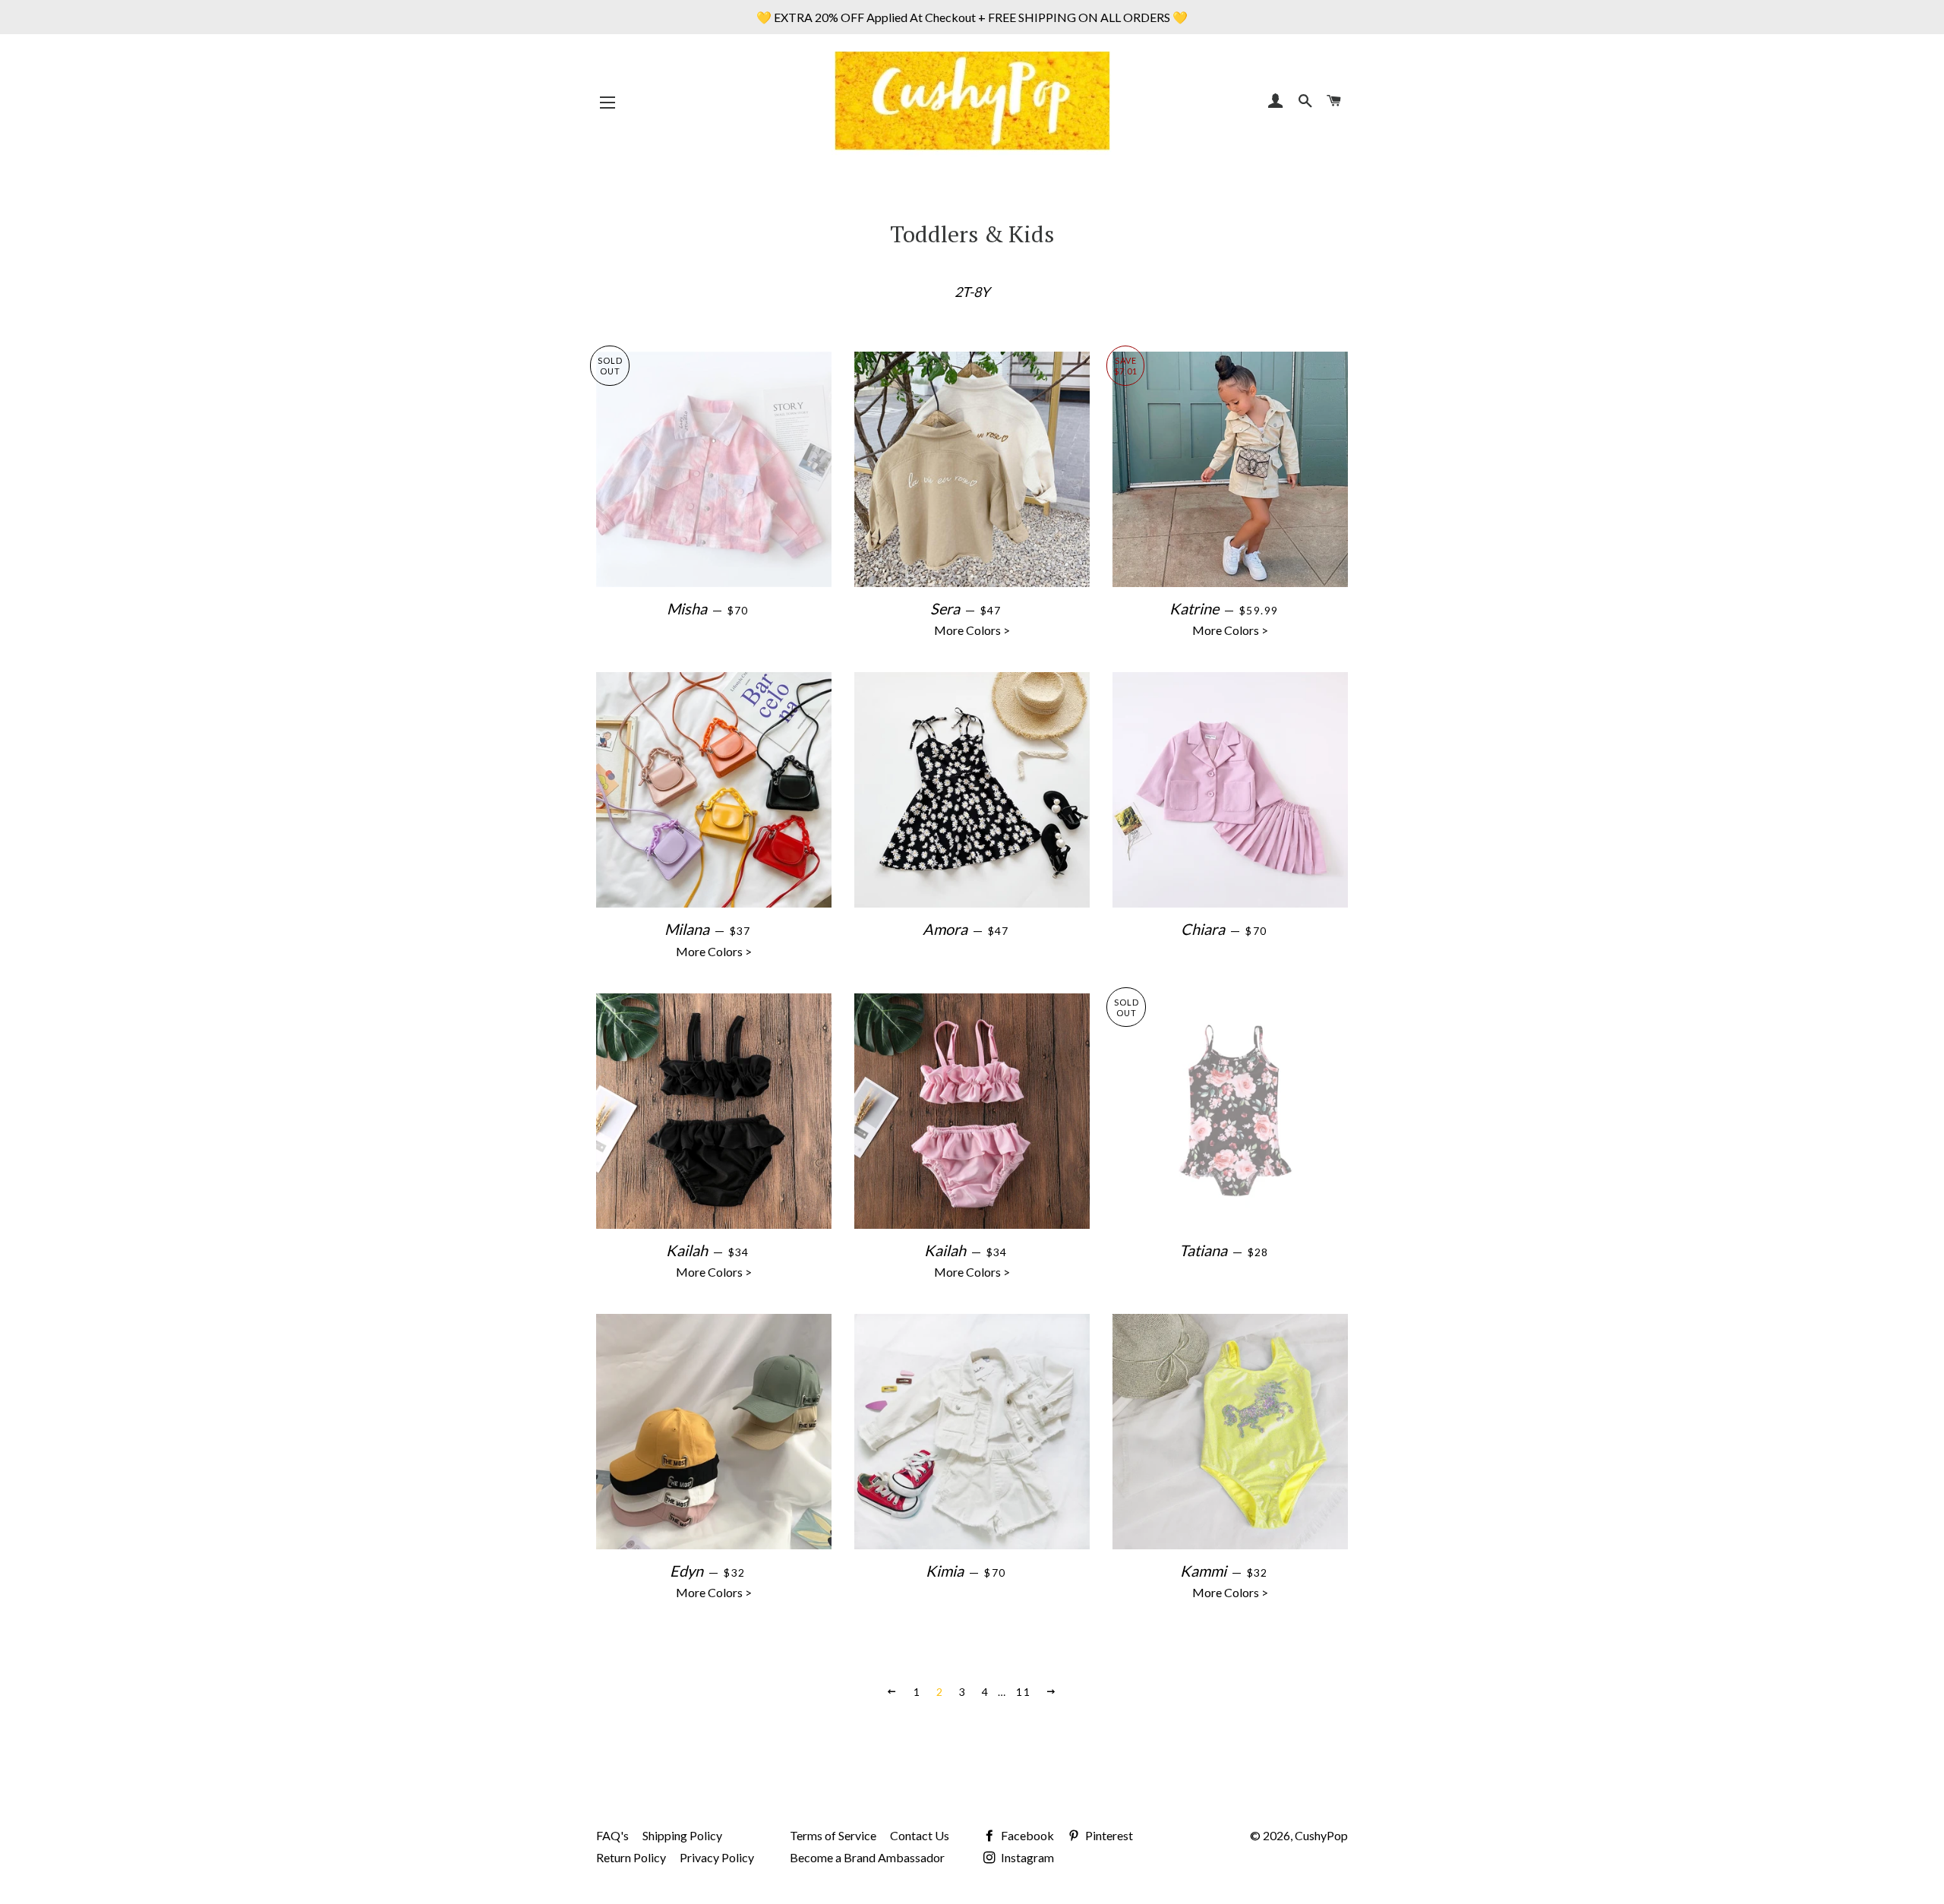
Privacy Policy (717, 1857)
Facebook (1026, 1835)
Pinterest (1108, 1835)
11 (1023, 1692)
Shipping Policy (682, 1835)
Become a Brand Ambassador (867, 1857)
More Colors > (1003, 618)
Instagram (1026, 1857)
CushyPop (1321, 1835)
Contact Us (920, 1835)
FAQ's (612, 1835)
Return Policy (631, 1857)
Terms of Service (833, 1835)
